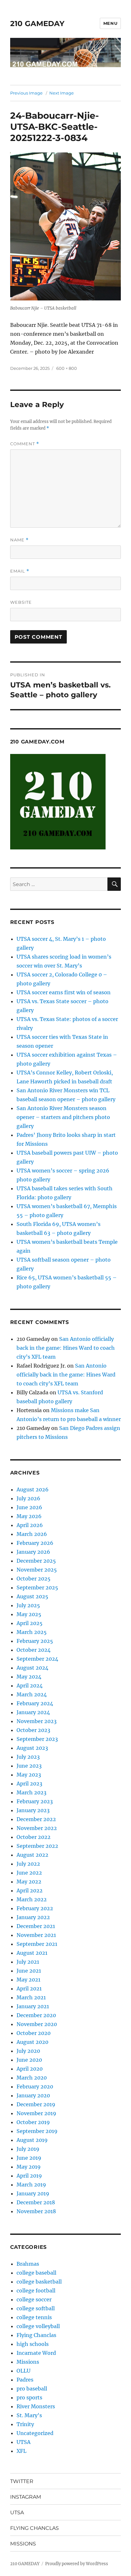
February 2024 (35, 1703)
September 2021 (37, 1944)
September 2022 (37, 1846)
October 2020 (34, 2033)
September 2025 (37, 1587)
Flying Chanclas (36, 2335)
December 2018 (36, 2202)
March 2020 (32, 2078)
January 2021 (33, 2006)
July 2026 (28, 1498)
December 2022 (36, 1819)
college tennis (34, 2317)
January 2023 (33, 1810)
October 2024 (34, 1650)
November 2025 (37, 1570)
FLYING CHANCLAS (34, 2528)
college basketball (39, 2282)
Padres (25, 2380)
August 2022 (32, 1855)
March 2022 (32, 1899)
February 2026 (35, 1543)
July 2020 (28, 2051)
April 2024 (30, 1686)
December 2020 (36, 2015)
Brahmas (28, 2264)
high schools (33, 2344)
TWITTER (22, 2481)
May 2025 (29, 1614)
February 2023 (35, 1801)
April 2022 (30, 1890)
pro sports (29, 2397)
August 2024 (32, 1668)
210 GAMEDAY (37, 24)
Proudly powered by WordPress (77, 2564)
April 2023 (29, 1784)
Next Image (62, 93)
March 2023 (31, 1792)
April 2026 (30, 1525)
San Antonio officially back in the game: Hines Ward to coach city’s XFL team (66, 1348)
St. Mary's (29, 2415)
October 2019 (33, 2122)
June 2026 (29, 1507)
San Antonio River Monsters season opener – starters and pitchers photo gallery (63, 1117)
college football (36, 2291)
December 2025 (36, 1561)
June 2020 (29, 2060)
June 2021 (29, 1971)
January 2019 (33, 2193)
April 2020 (30, 2069)
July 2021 (28, 1962)
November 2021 (36, 1935)
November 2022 (37, 1828)
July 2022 (28, 1864)
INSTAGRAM (26, 2497)
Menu (110, 23)
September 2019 (37, 2131)
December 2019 (36, 2104)
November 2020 (37, 2024)
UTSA (24, 2442)
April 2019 (29, 2176)
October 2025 (34, 1579)
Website (21, 602)
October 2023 (33, 1730)
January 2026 (33, 1552)
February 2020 (35, 2087)
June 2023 (29, 1766)
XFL (21, 2451)
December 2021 (36, 1926)
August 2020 (32, 2042)
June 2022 (29, 1873)
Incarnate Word (36, 2353)
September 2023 (37, 1739)
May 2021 (28, 1980)
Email (20, 571)
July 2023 (28, 1757)
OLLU (24, 2371)
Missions (28, 2362)
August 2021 (32, 1953)
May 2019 (29, 2167)
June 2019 (29, 2158)
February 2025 (35, 1641)
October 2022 (34, 1837)
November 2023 (37, 1721)
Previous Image (26, 93)
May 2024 (29, 1677)
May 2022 (29, 1882)
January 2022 (33, 1917)
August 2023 (32, 1748)
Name (19, 540)
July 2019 (28, 2149)
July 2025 (28, 1605)
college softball (36, 2308)
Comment (25, 444)
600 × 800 (67, 368)
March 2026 (32, 1534)
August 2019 (32, 2140)
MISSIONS (23, 2544)
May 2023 (29, 1775)
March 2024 (32, 1694)
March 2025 (32, 1632)
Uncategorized (35, 2433)
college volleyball (38, 2326)
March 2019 (31, 2185)
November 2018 (36, 2211)
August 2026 (33, 1489)
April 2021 (29, 1988)
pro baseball (32, 2389)
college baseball (36, 2273)
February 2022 (35, 1908)
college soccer (34, 2299)
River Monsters (36, 2406)
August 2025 (32, 1596)
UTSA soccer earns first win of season (64, 992)
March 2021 (31, 1997)
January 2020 (33, 2095)
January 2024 (33, 1712)
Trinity (25, 2424)
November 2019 (36, 2113)
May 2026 (29, 1516)
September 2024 (37, 1659)
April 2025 (30, 1623)
